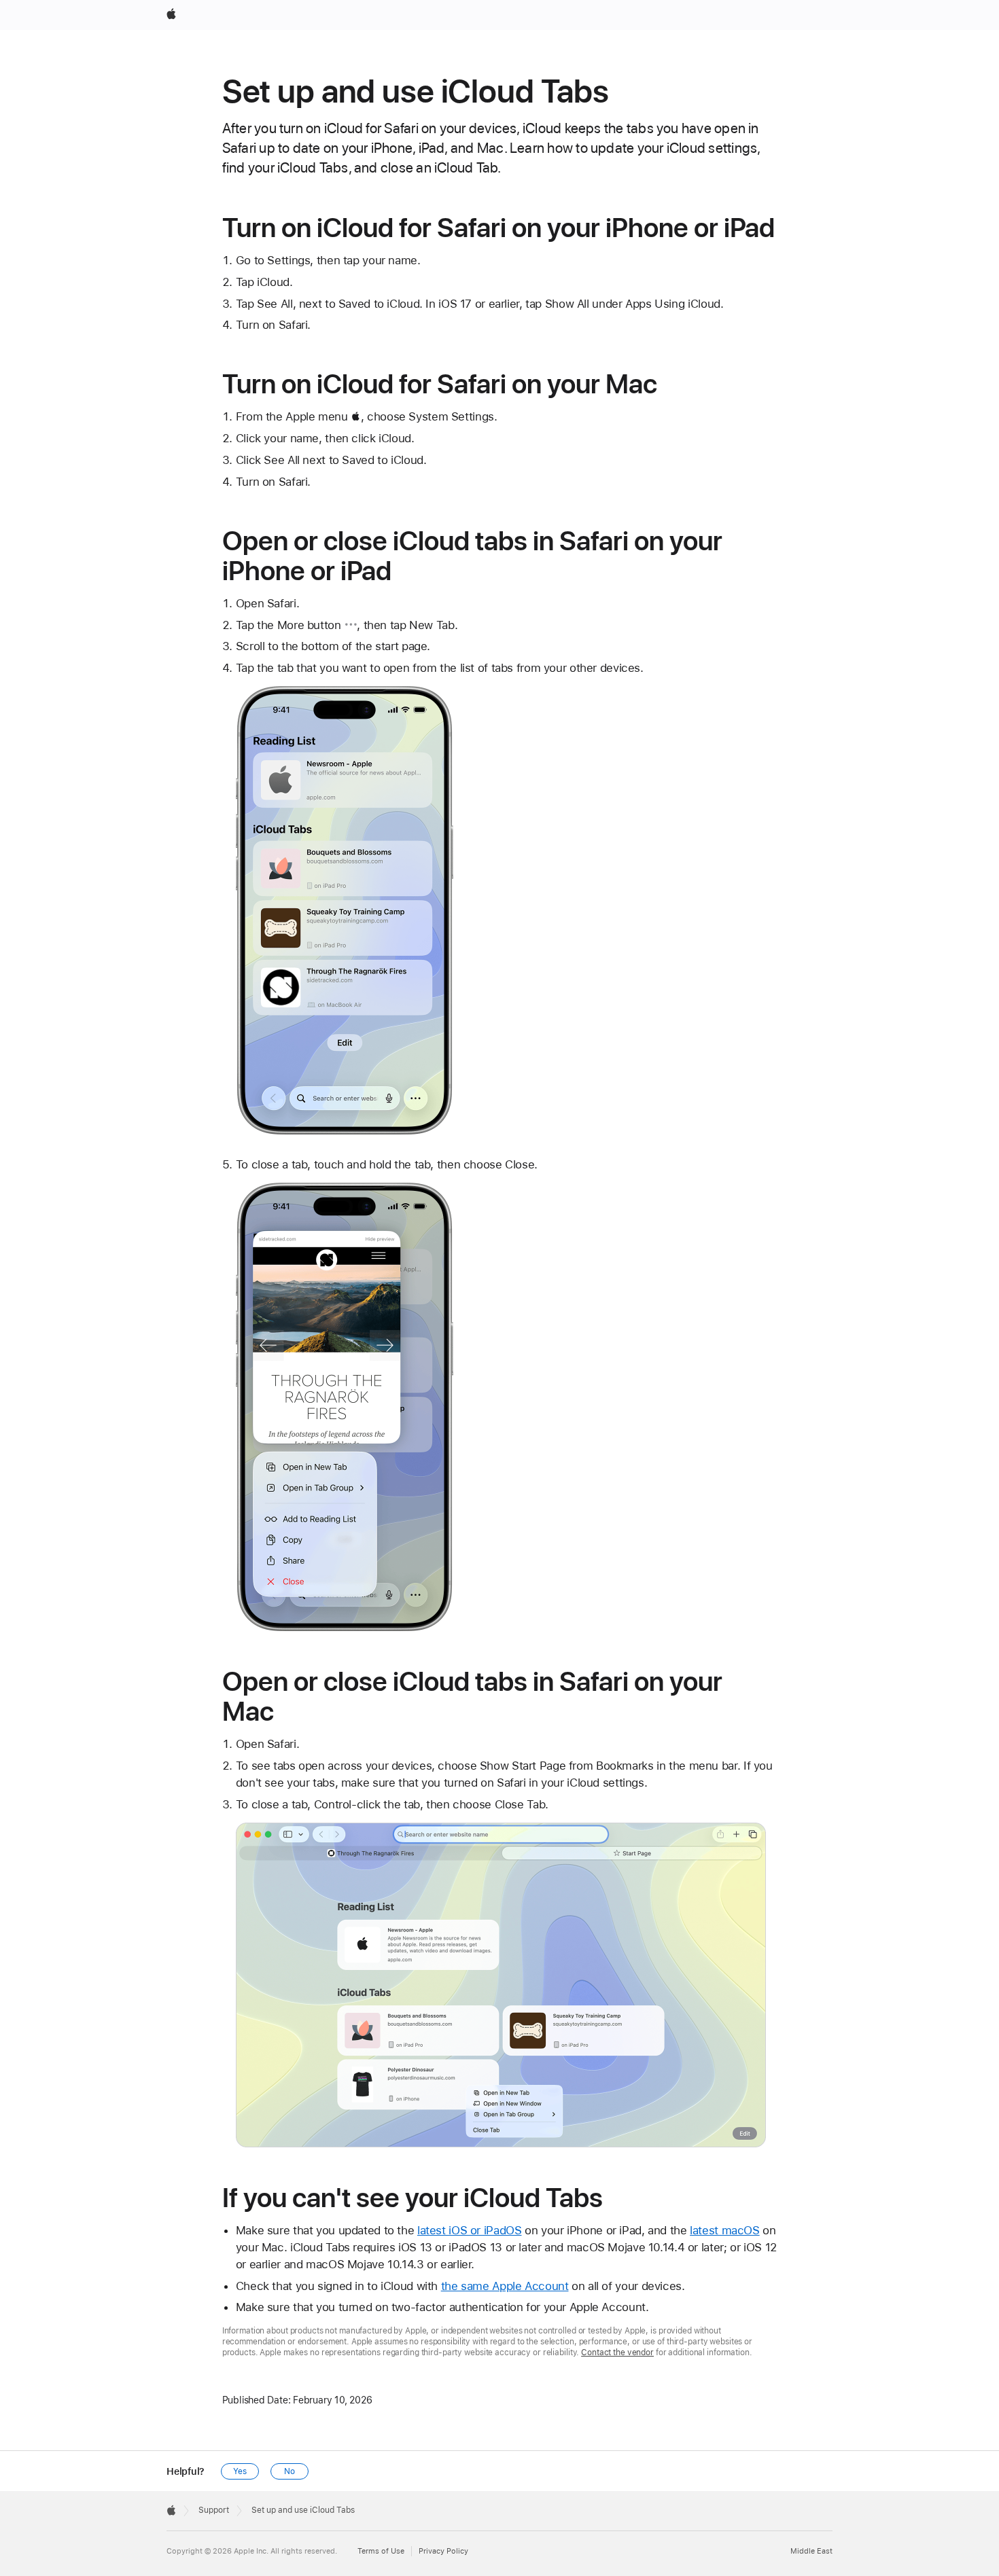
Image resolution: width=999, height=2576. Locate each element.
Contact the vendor (617, 2353)
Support (214, 2510)
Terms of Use (381, 2551)
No (290, 2471)
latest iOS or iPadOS (470, 2230)
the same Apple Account (505, 2286)
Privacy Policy (443, 2551)
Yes (240, 2471)
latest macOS (725, 2230)
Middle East (811, 2551)
